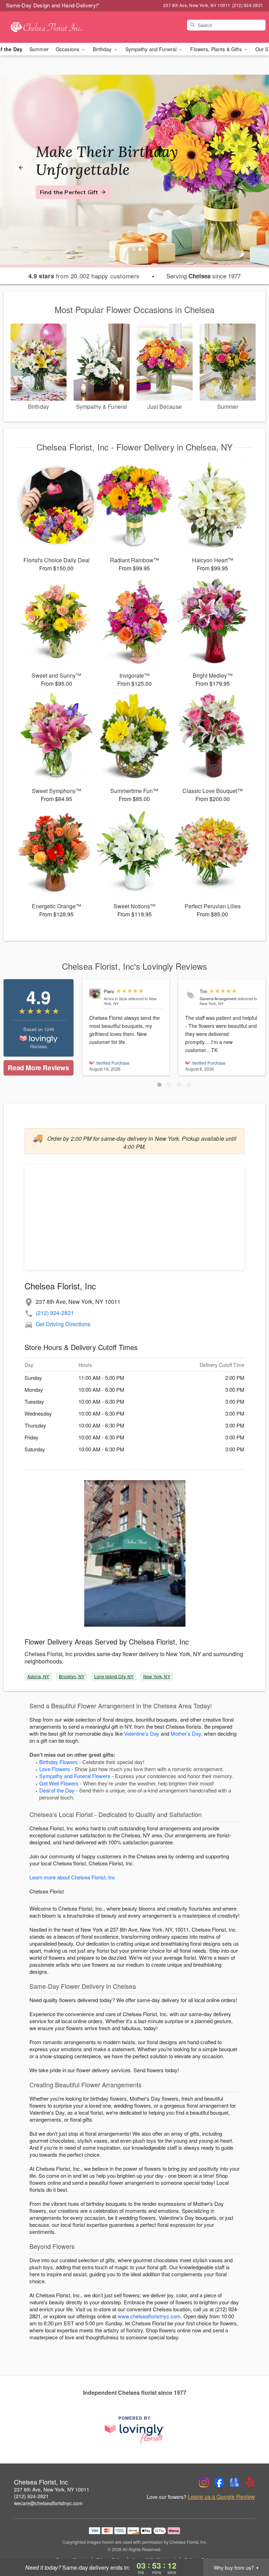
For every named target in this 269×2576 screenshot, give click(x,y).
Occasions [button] (68, 49)
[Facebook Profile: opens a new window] (219, 2482)
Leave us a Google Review (221, 2497)
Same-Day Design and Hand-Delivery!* (53, 5)
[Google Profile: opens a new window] (235, 2482)
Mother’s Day (186, 1733)
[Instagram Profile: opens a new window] (204, 2482)
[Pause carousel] (125, 249)
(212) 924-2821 (55, 1313)
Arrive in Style (115, 998)
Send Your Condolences (73, 201)
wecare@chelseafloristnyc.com (48, 2503)
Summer (39, 49)
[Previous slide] (21, 168)
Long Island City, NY (114, 1676)
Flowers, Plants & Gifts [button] (216, 49)
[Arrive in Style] (95, 994)
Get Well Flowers (59, 1783)
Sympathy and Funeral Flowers (75, 1776)
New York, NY (157, 1676)
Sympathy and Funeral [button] (152, 49)
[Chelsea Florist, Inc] (46, 27)
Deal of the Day (57, 1790)
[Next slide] (248, 168)
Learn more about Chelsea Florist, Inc (72, 1877)
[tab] (134, 249)
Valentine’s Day (142, 1733)
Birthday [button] (103, 49)
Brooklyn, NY (71, 1676)
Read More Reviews (38, 1068)
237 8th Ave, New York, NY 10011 (52, 2489)
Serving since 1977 (204, 276)
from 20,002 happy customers (84, 276)
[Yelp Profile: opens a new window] (250, 2482)
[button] (159, 1085)
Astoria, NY (38, 1676)
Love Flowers (55, 1769)
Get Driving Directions (63, 1324)
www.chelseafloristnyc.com (149, 2316)
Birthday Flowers (58, 1762)
